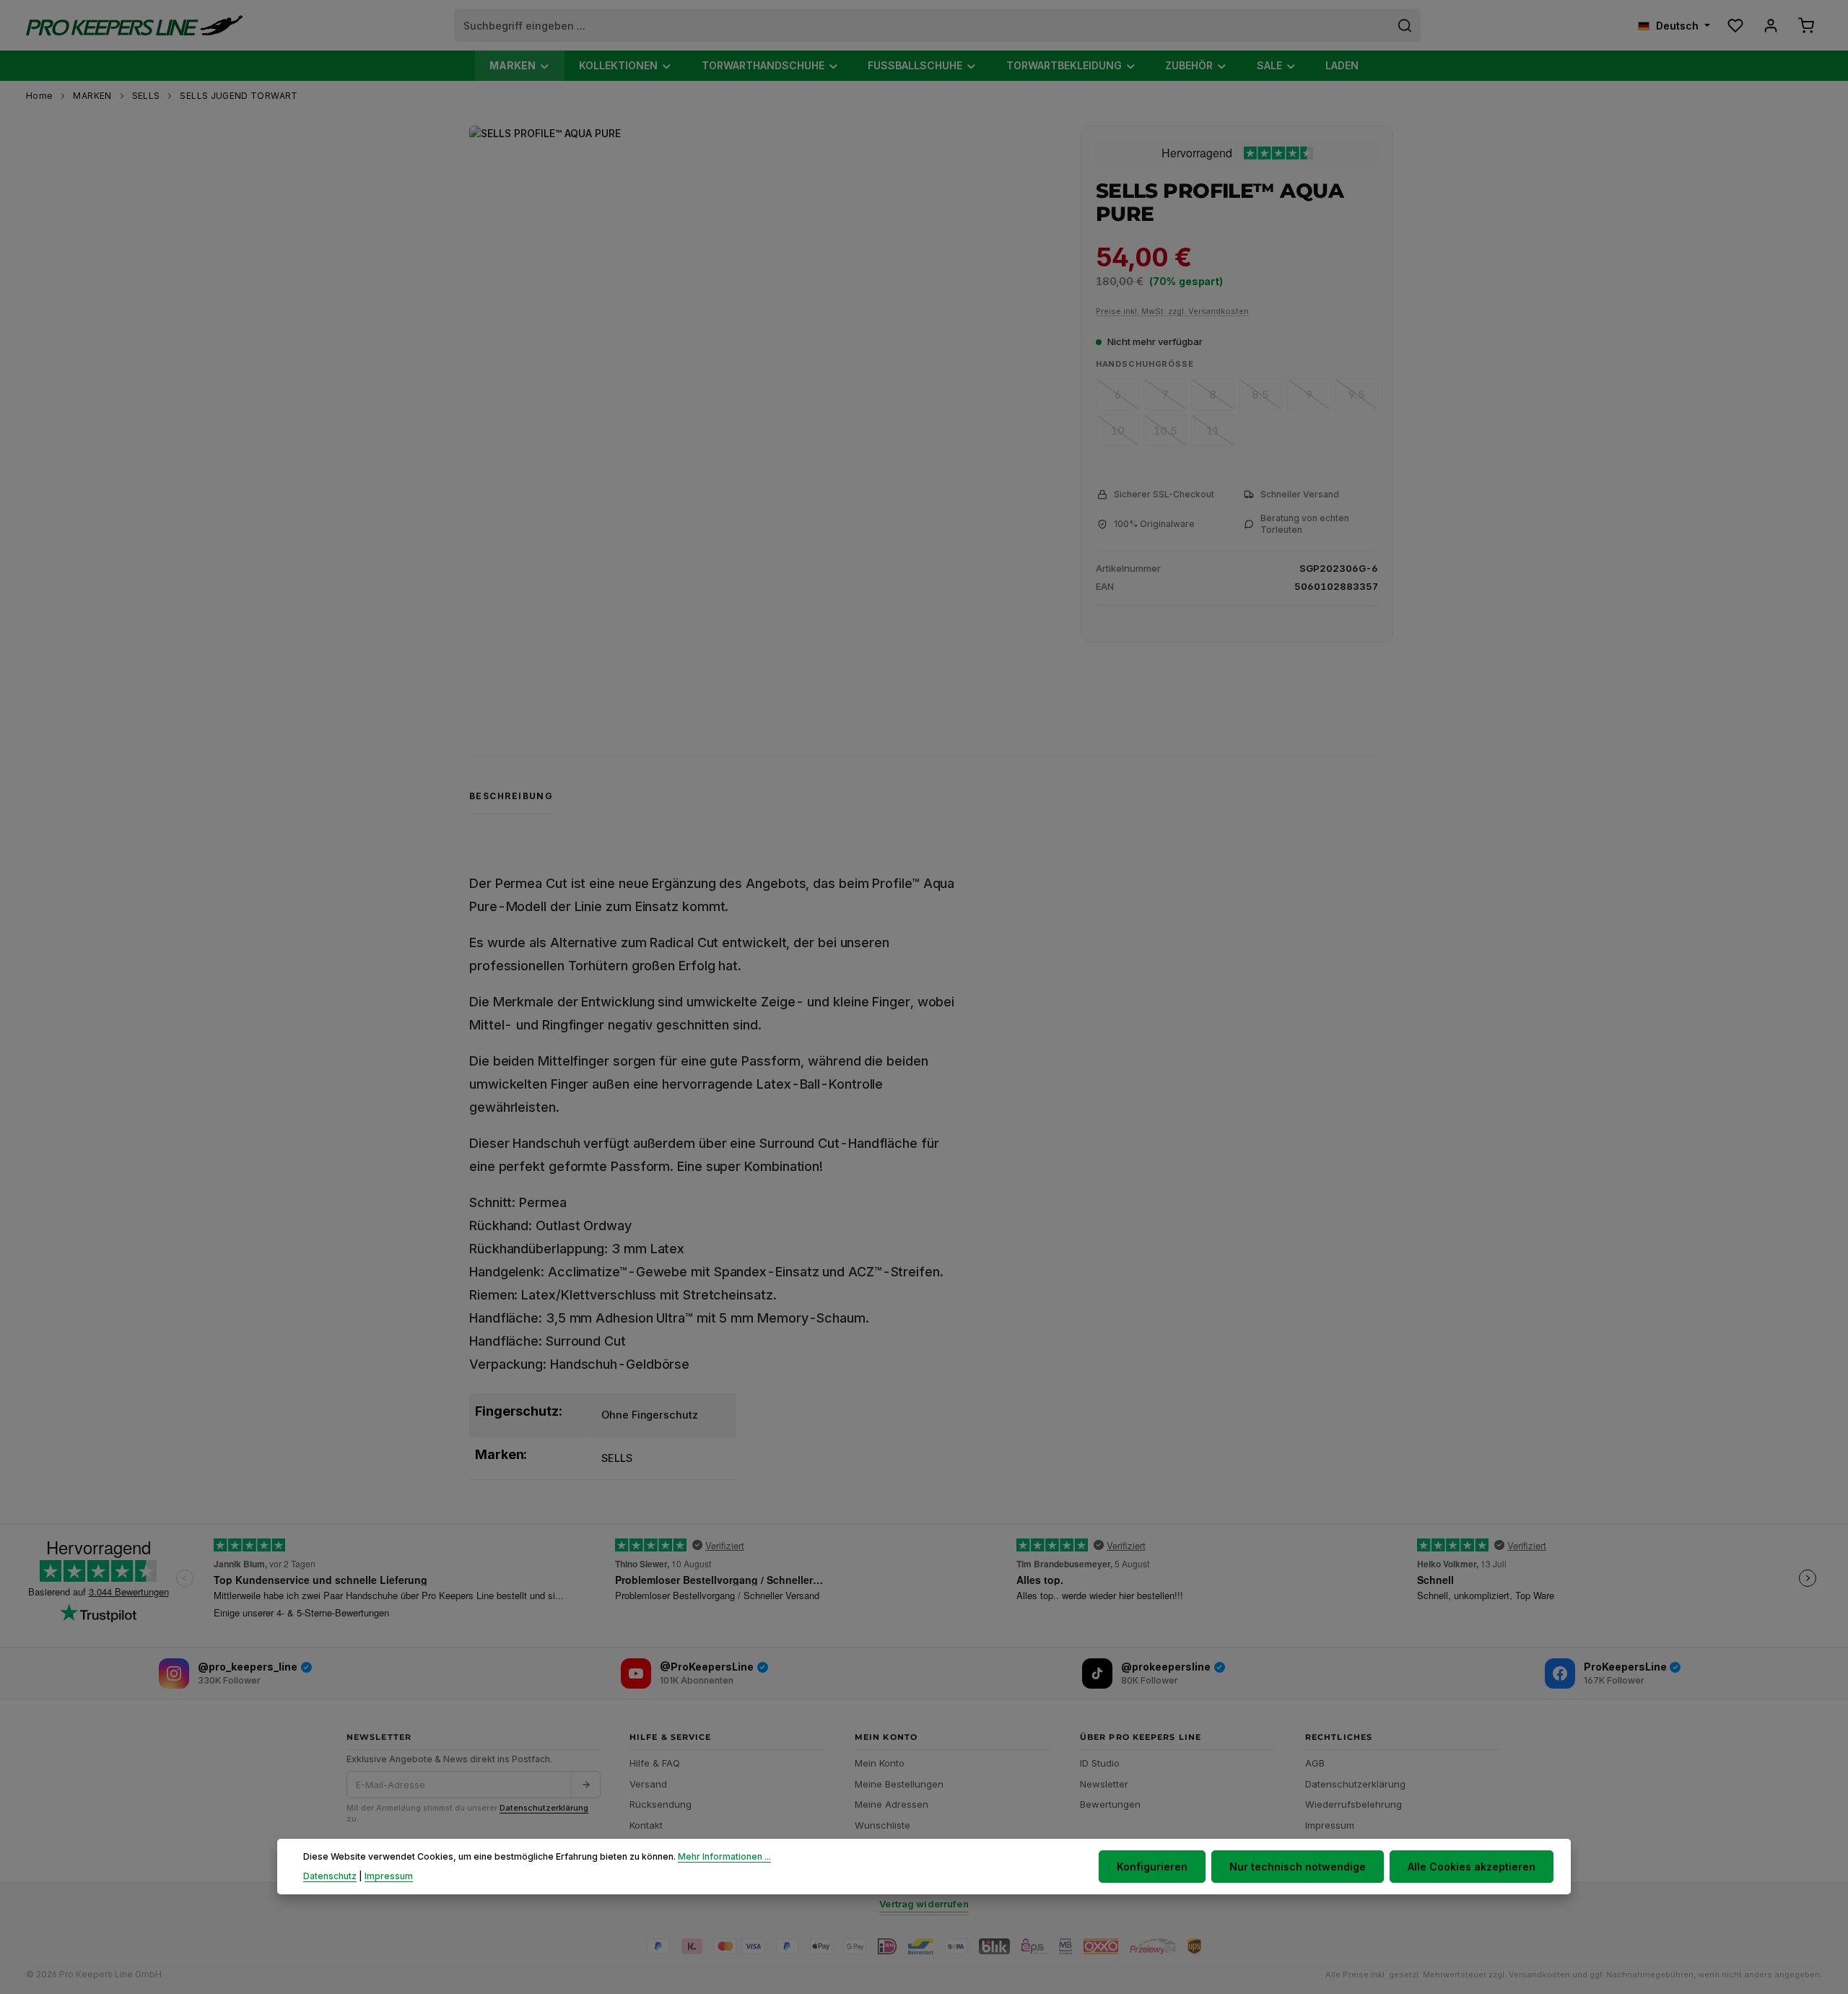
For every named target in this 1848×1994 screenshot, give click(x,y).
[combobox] (922, 25)
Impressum (1330, 1825)
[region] (768, 413)
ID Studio (1100, 1763)
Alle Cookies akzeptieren (1472, 1867)
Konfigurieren (1152, 1867)
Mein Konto (880, 1763)
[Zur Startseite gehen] (134, 26)
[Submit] (585, 1785)
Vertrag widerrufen (924, 1904)
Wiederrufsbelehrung (1354, 1804)
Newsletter (1104, 1784)
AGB (1315, 1763)
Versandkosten (1539, 1975)
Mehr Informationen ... (724, 1856)
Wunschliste (882, 1825)
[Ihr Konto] (1770, 26)
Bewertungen (1110, 1804)
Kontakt (646, 1825)
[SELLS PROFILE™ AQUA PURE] (756, 413)
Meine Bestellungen (899, 1784)
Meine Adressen (892, 1804)
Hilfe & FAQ (655, 1763)
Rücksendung (661, 1804)
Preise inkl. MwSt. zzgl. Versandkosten (1172, 311)
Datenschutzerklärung (544, 1808)
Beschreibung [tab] (511, 796)
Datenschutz (330, 1875)
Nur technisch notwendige (1298, 1867)
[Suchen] (1405, 25)
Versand (648, 1784)
